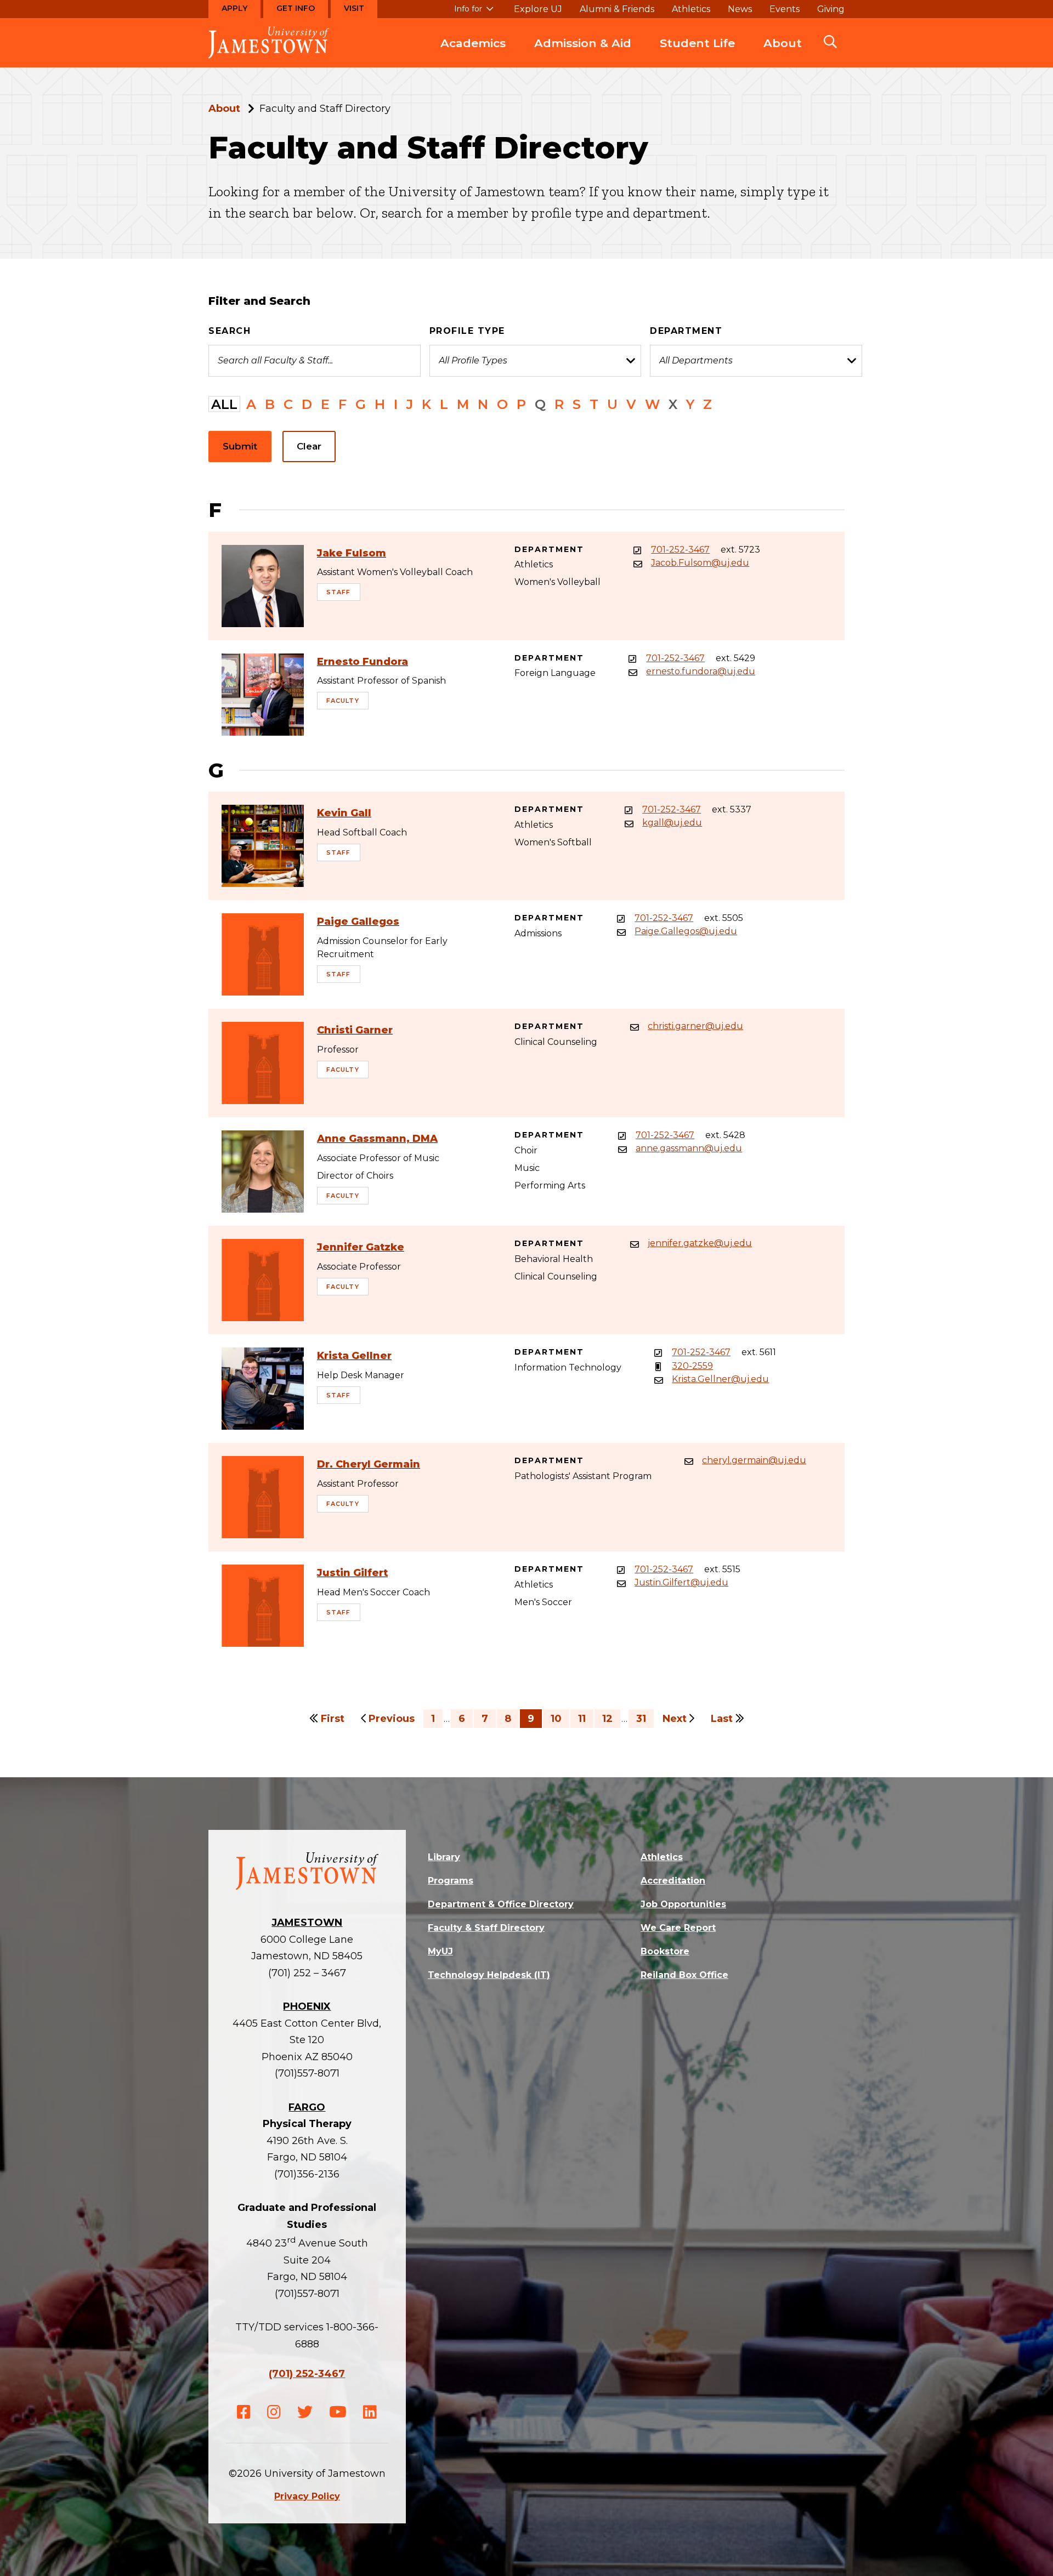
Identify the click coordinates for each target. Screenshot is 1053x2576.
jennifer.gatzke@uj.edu (700, 1243)
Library (444, 1857)
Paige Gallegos (358, 922)
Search (230, 331)
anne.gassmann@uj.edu (689, 1148)
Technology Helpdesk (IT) (489, 1975)
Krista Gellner (354, 1356)
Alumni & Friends (617, 9)
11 (582, 1719)
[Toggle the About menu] (783, 54)
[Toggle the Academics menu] (473, 54)
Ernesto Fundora (363, 662)
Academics (473, 43)
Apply (234, 8)
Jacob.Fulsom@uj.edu (700, 563)
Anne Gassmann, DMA (377, 1139)
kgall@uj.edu (672, 823)
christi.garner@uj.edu (695, 1026)
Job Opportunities (683, 1904)
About (783, 43)
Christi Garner (355, 1030)
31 (641, 1719)
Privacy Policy (307, 2496)
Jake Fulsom (352, 553)
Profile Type (467, 331)
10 (556, 1719)
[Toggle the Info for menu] (474, 14)
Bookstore (665, 1951)
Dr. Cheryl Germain (369, 1464)
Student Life (697, 43)
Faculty (343, 701)
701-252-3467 (680, 550)
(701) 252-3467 (307, 2374)
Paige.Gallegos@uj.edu (686, 931)
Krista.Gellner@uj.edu (720, 1379)
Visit (354, 8)
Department (686, 331)
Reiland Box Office (684, 1975)
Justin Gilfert (352, 1573)
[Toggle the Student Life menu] (698, 54)
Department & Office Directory (501, 1904)
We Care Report (678, 1928)
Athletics (691, 9)
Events (785, 9)
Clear (309, 446)
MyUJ (440, 1951)
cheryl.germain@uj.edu (754, 1460)
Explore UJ (538, 9)
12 (607, 1719)
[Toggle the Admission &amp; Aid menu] (583, 54)
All (224, 404)
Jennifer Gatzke (361, 1247)
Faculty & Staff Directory (486, 1928)
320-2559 (692, 1366)
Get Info (296, 8)
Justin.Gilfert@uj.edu (681, 1583)
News (740, 9)
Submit (240, 446)
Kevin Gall (344, 813)
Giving (831, 9)
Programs (451, 1881)
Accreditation (673, 1881)
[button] (830, 43)
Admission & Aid (583, 43)
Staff (339, 592)
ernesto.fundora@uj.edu (701, 672)
